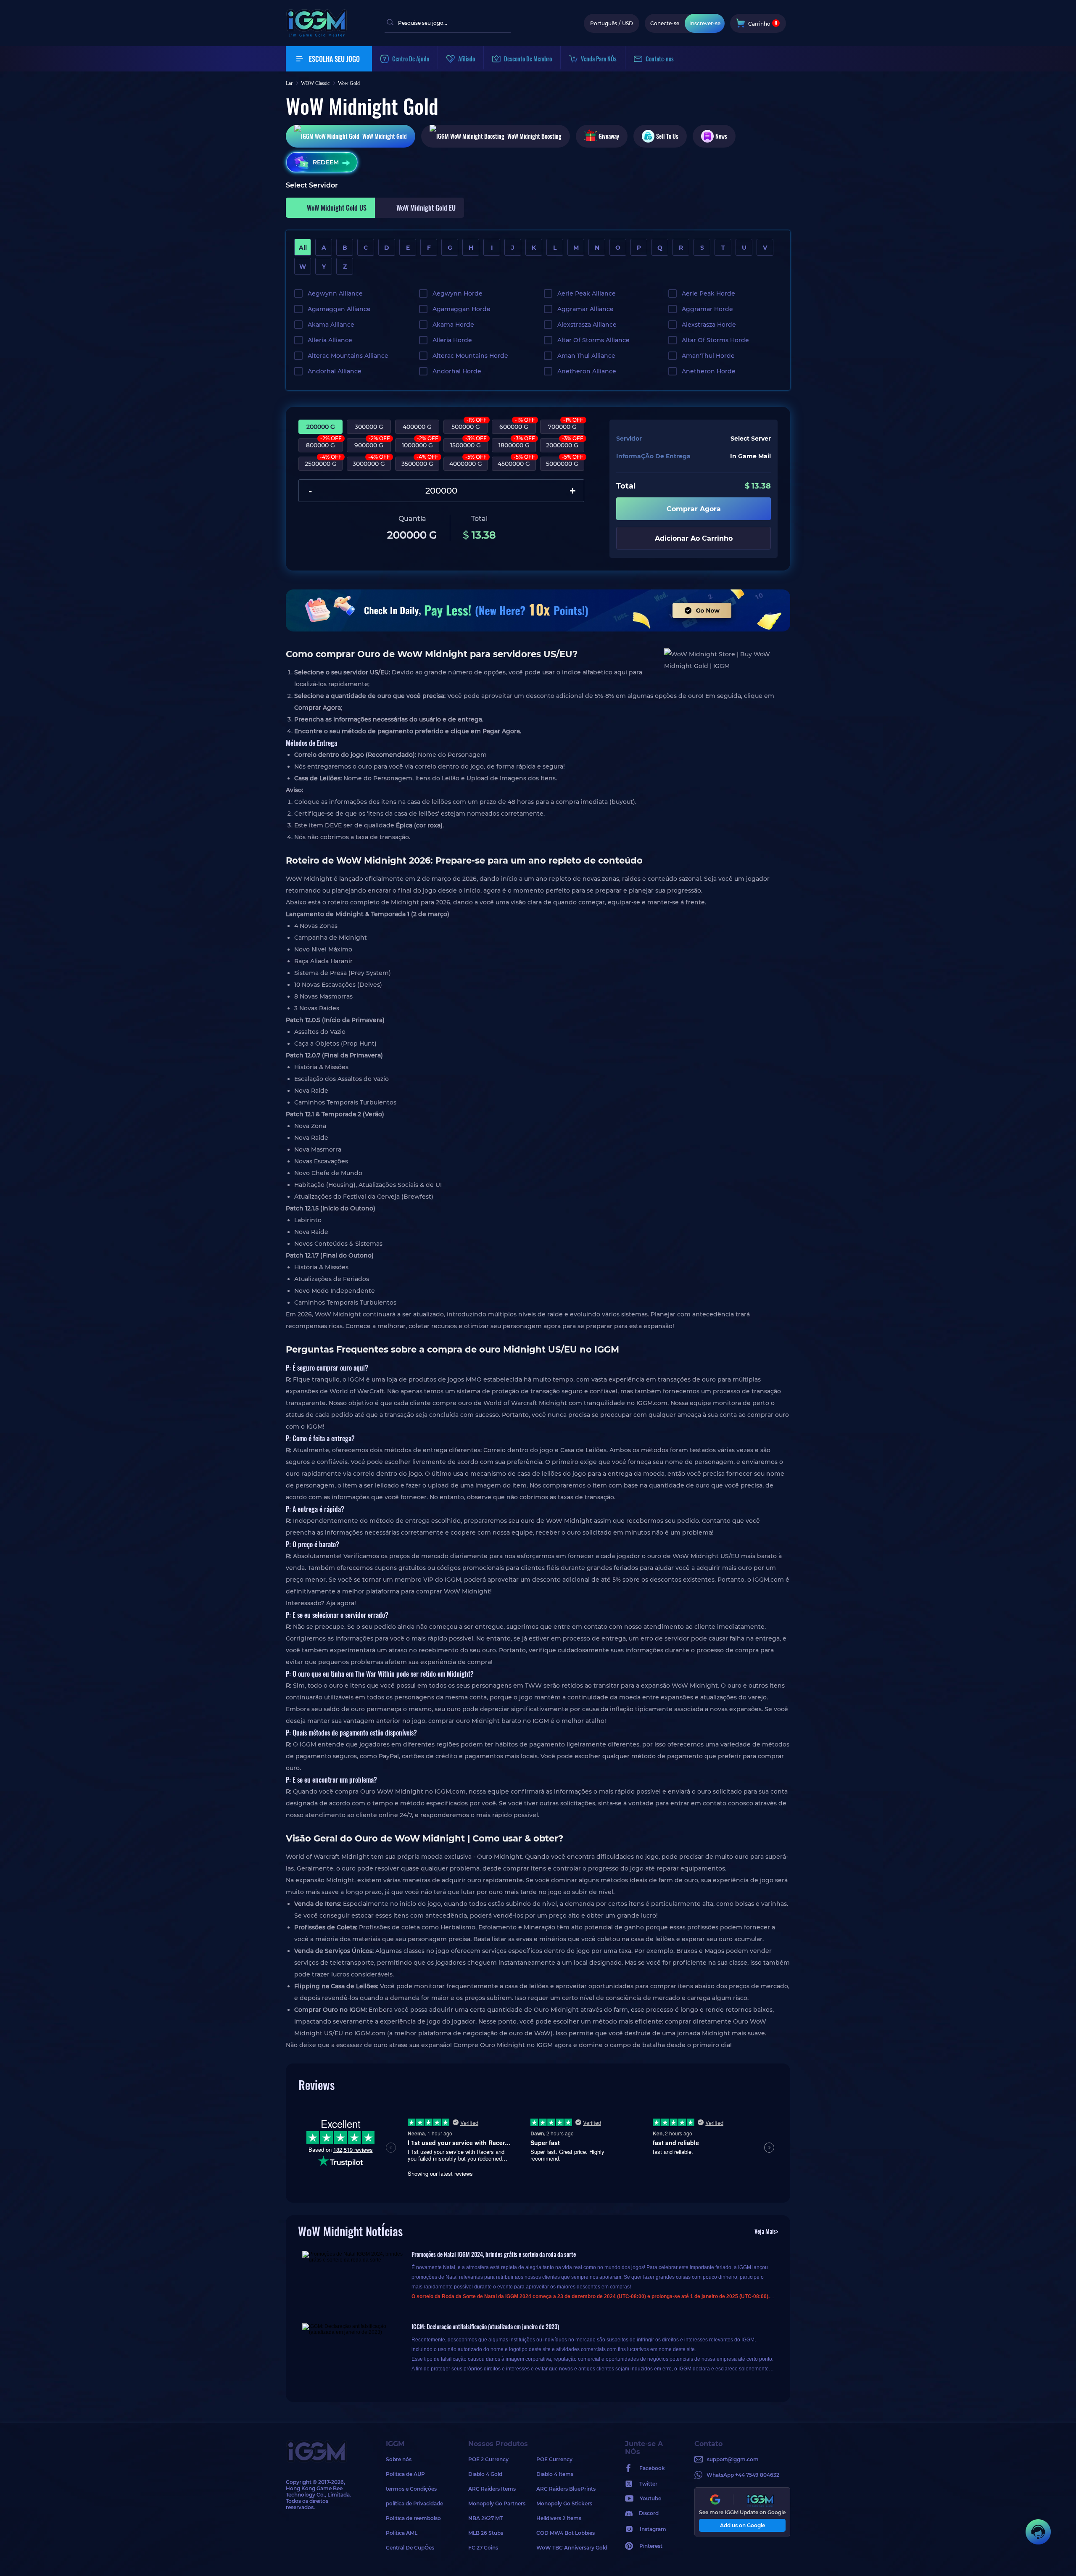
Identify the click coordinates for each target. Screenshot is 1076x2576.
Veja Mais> (766, 2231)
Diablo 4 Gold (485, 2474)
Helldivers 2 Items (559, 2518)
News (721, 136)
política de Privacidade (414, 2503)
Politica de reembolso (413, 2518)
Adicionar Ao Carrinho (694, 538)
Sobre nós (399, 2459)
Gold (385, 136)
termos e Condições (411, 2489)
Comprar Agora (694, 509)
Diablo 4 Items (555, 2474)
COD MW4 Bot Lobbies (566, 2533)
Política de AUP (405, 2474)
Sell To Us (667, 136)
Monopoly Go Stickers (564, 2503)
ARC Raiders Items (492, 2489)
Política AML (402, 2533)
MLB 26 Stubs (486, 2533)
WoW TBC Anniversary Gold (570, 2548)
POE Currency (554, 2459)
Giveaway (609, 136)
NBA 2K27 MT (485, 2518)
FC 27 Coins (483, 2548)
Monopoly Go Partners (497, 2503)
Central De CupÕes (410, 2548)
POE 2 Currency (488, 2459)
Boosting (534, 136)
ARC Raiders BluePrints (566, 2489)
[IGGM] (316, 35)
